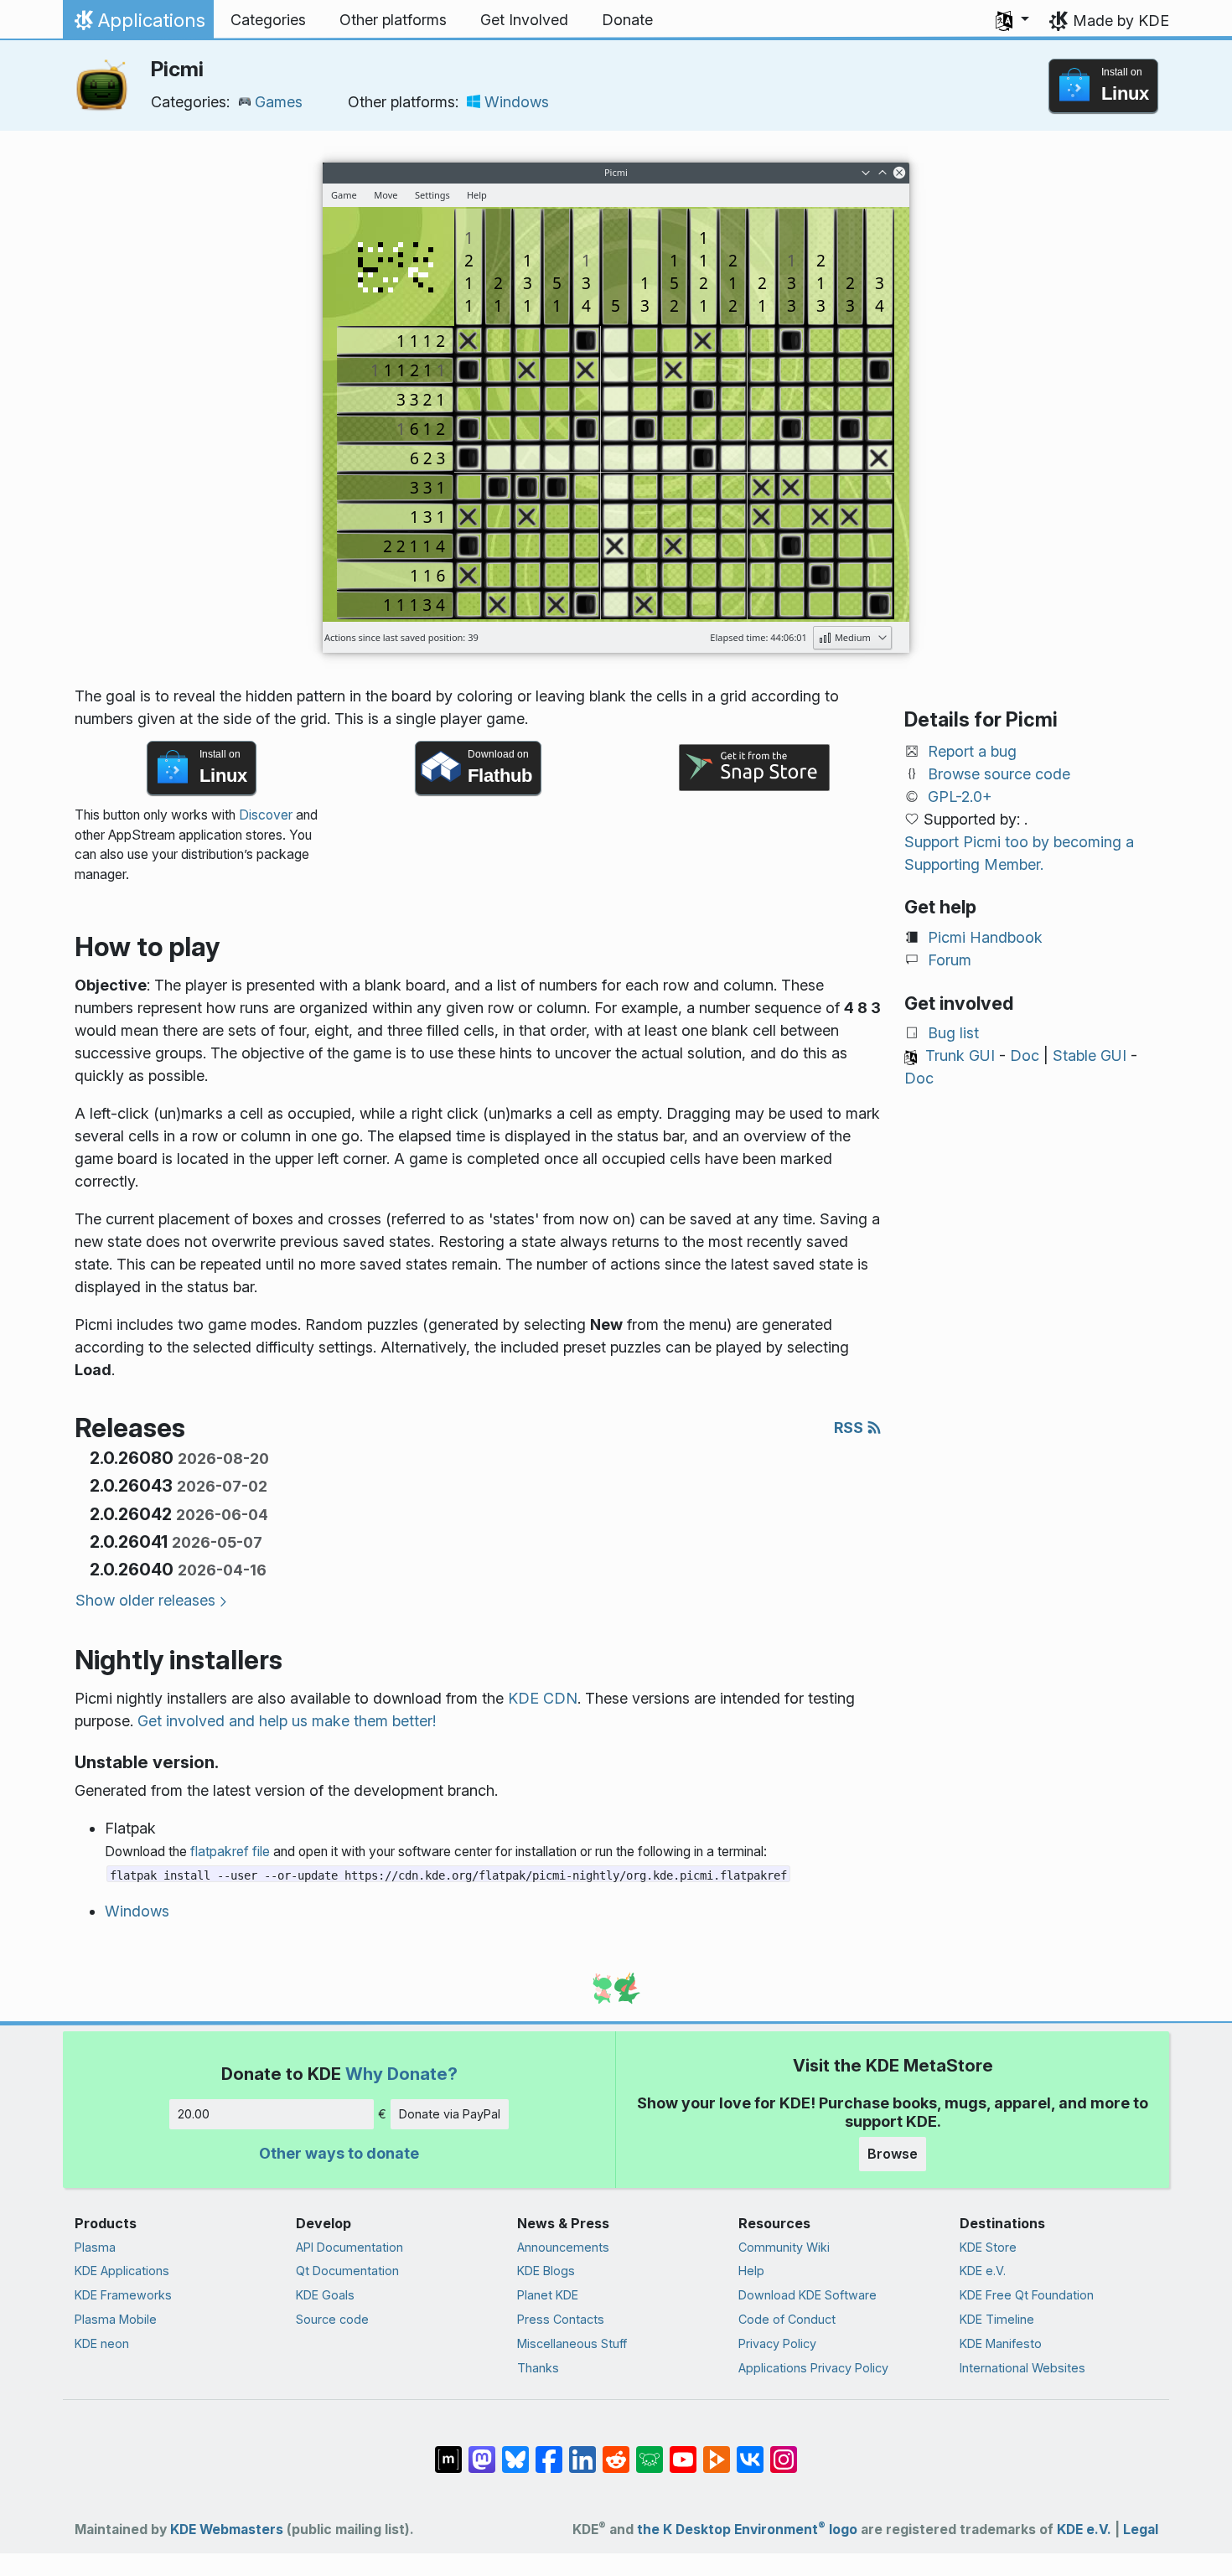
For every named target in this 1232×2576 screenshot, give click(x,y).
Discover (266, 815)
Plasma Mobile (116, 2319)
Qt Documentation (347, 2271)
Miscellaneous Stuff (572, 2343)
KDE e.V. (983, 2271)
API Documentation (349, 2247)
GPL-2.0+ (960, 797)
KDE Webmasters (227, 2529)
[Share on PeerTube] (717, 2451)
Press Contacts (561, 2319)
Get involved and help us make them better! (287, 1721)
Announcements (563, 2247)
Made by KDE (1121, 21)
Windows (517, 102)
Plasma (95, 2247)
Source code (332, 2319)
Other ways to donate (339, 2153)
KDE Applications (122, 2271)
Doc (1025, 1055)
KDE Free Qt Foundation (1027, 2295)
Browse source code (999, 774)
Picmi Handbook (985, 937)
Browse (893, 2154)
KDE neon (102, 2343)
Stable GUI (1090, 1055)
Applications (138, 24)
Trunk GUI (960, 1055)
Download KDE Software (808, 2295)
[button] (1012, 20)
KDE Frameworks (123, 2295)
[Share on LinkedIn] (582, 2451)
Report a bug (972, 751)
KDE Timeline (997, 2319)
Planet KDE (548, 2295)
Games (279, 102)
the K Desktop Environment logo (747, 2529)
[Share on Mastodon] (482, 2451)
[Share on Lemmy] (650, 2451)
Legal (1141, 2529)
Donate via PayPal (450, 2114)
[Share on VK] (750, 2451)
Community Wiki (784, 2247)
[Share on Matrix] (448, 2451)
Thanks (538, 2368)
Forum (950, 960)
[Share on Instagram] (784, 2451)
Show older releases (145, 1600)
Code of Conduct (787, 2319)
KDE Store (988, 2247)
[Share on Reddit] (616, 2451)
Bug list (953, 1033)
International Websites (1022, 2368)
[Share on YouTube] (683, 2451)
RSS (850, 1428)
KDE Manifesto (1001, 2343)
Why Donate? (401, 2074)
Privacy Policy (777, 2343)
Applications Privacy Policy (813, 2368)
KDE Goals (325, 2295)
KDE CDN (543, 1698)
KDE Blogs (546, 2271)
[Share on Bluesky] (515, 2451)
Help (751, 2271)
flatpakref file (230, 1852)
